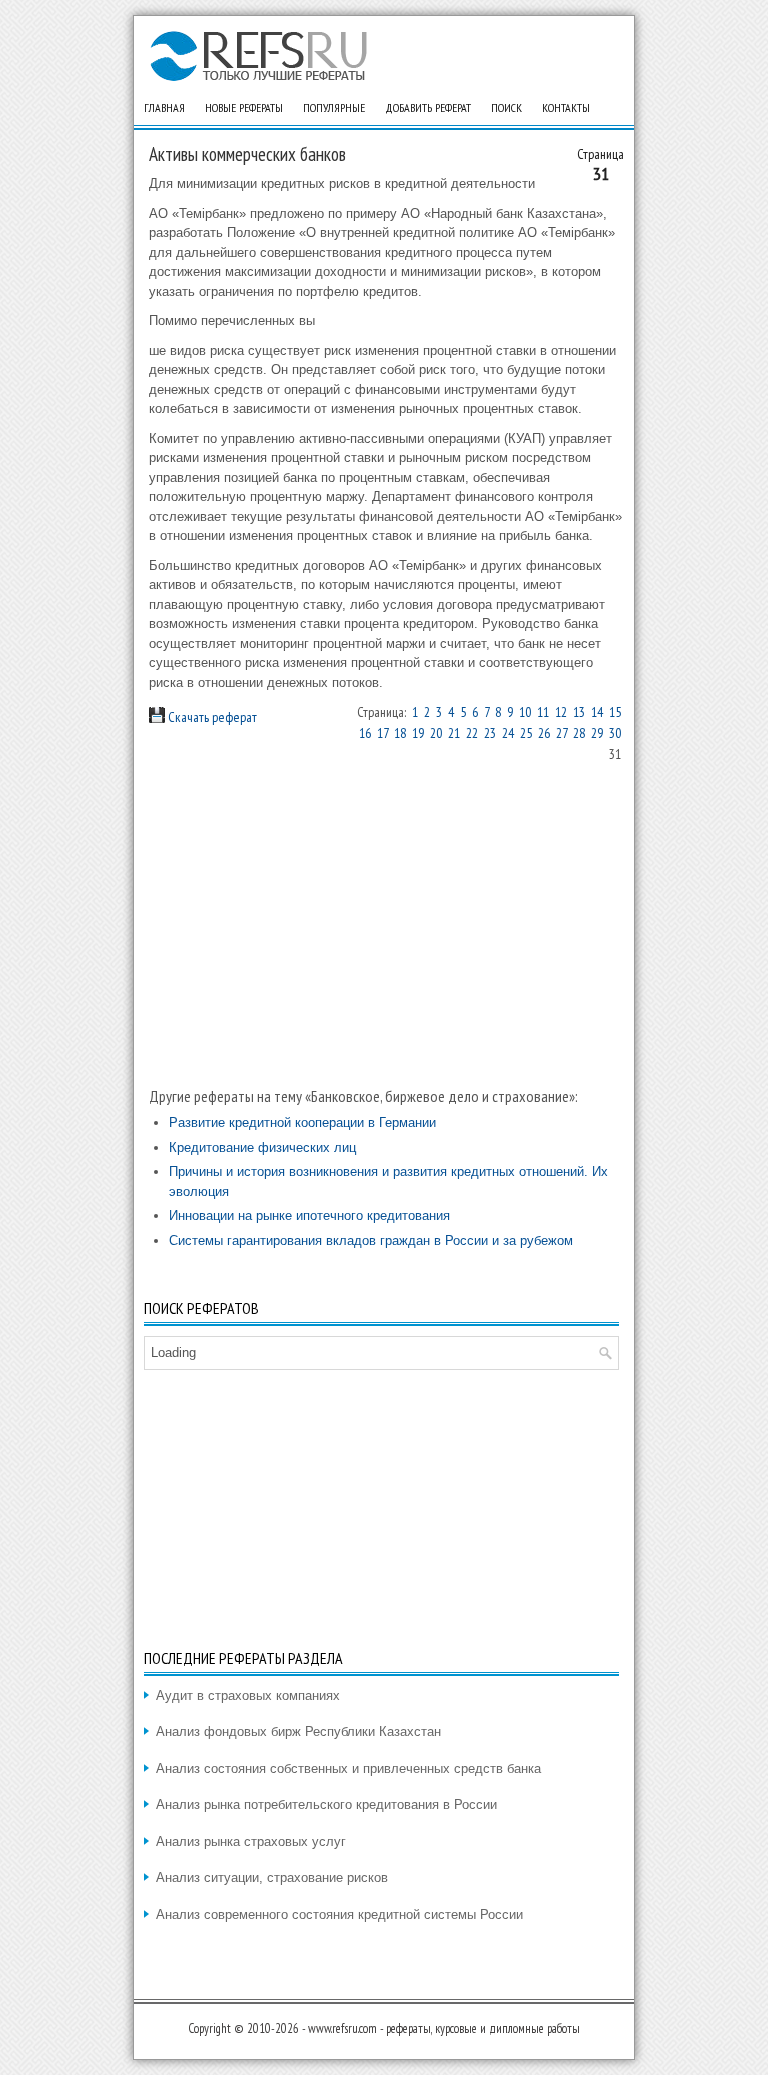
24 (508, 733)
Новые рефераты (244, 107)
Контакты (566, 107)
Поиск (506, 107)
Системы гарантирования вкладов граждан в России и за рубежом (371, 1240)
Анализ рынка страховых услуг (251, 1841)
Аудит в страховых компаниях (248, 1695)
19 (418, 733)
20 (436, 733)
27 (561, 733)
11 (543, 712)
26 (544, 733)
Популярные (334, 107)
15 (615, 712)
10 (525, 712)
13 (579, 712)
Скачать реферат (211, 717)
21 (454, 733)
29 (597, 733)
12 (561, 712)
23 (490, 733)
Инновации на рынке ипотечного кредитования (309, 1215)
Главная (164, 107)
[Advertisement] (386, 925)
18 (400, 733)
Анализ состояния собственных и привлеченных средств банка (348, 1768)
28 (579, 733)
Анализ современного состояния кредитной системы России (339, 1914)
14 (597, 712)
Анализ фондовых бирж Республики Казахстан (298, 1731)
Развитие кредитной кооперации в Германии (302, 1122)
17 (382, 733)
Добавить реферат (428, 107)
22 (472, 733)
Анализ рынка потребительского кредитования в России (326, 1804)
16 (365, 733)
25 (526, 733)
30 (615, 733)
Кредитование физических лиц (262, 1147)
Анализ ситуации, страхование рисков (272, 1877)
